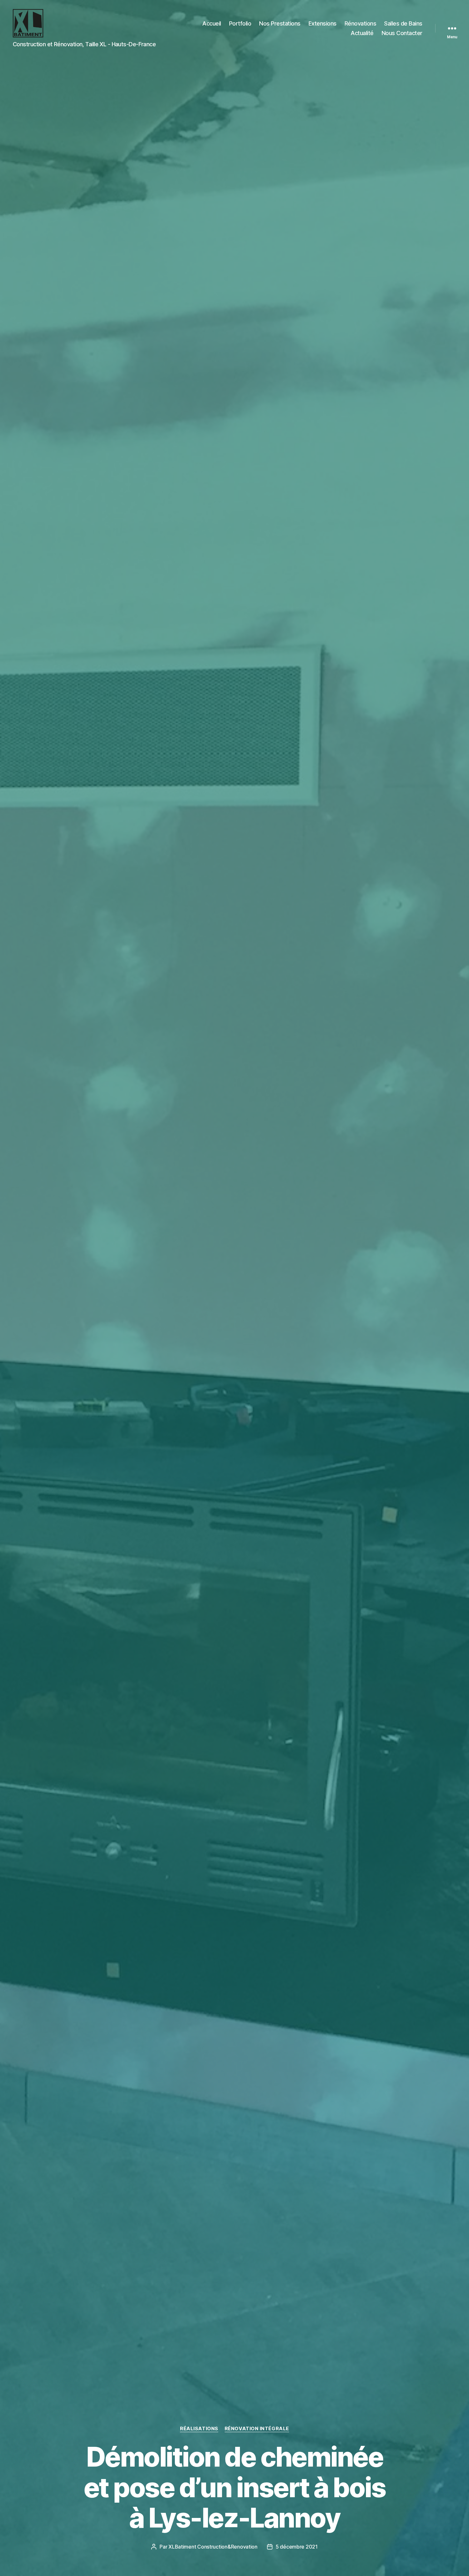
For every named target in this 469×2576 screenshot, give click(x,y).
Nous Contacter (402, 33)
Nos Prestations (280, 23)
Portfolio (240, 23)
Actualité (362, 33)
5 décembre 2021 (297, 2547)
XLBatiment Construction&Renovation (213, 2547)
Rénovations (361, 23)
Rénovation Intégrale (257, 2429)
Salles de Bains (403, 23)
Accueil (212, 23)
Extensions (323, 23)
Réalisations (199, 2429)
